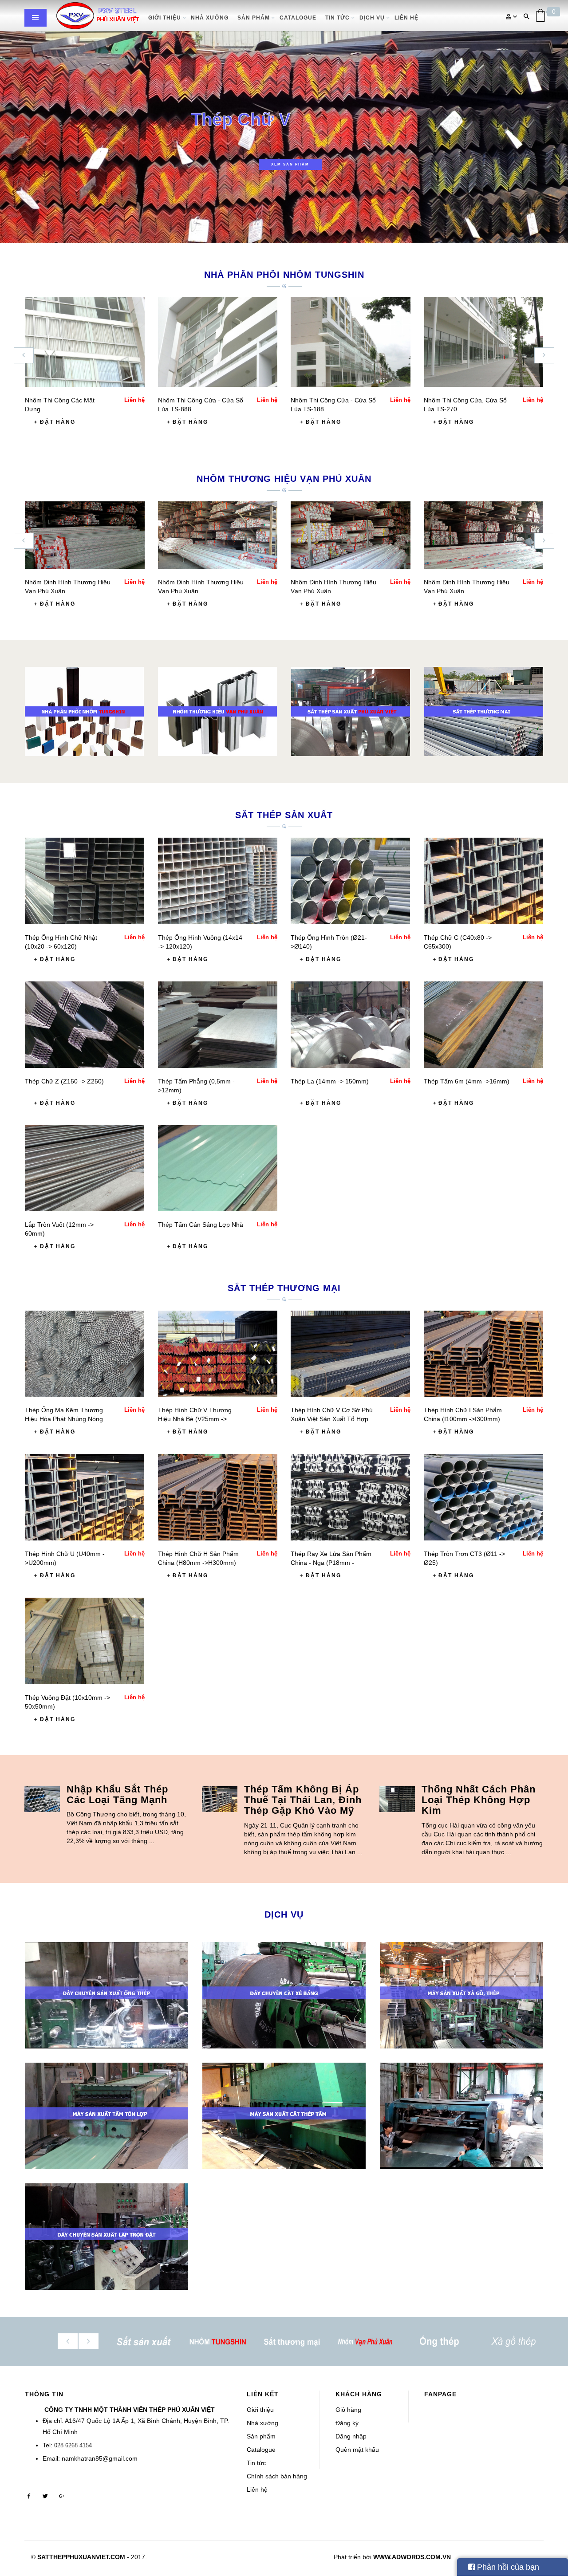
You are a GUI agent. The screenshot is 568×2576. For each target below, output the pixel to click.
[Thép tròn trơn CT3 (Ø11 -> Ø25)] (483, 1497)
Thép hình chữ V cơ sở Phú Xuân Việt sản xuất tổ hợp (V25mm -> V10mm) (332, 1419)
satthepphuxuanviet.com (81, 2557)
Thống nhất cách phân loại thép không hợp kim (479, 1800)
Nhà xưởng (262, 2423)
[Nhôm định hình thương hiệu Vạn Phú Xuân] (85, 535)
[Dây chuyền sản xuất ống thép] (106, 1995)
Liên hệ (257, 2489)
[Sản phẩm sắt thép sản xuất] (351, 711)
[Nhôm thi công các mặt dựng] (85, 342)
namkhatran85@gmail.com (100, 2458)
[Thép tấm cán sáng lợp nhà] (218, 1168)
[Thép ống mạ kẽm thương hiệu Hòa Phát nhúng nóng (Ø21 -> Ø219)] (85, 1353)
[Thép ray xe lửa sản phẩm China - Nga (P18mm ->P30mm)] (350, 1497)
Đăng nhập (351, 2436)
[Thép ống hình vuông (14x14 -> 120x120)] (218, 880)
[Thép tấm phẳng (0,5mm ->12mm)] (218, 1024)
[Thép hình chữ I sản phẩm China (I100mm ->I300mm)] (483, 1353)
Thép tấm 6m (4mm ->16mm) (467, 1081)
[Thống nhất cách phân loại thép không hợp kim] (397, 1799)
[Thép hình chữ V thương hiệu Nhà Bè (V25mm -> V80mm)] (218, 1353)
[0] (540, 15)
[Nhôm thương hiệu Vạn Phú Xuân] (217, 711)
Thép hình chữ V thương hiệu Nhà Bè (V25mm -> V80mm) (195, 1419)
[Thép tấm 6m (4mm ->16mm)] (483, 1024)
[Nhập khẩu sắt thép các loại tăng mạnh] (42, 1799)
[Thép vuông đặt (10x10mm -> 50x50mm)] (85, 1640)
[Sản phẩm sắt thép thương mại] (484, 711)
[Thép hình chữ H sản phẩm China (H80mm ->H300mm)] (218, 1497)
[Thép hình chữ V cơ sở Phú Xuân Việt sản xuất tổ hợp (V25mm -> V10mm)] (350, 1353)
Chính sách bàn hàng (277, 2476)
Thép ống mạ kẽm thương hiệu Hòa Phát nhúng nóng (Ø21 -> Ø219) (64, 1419)
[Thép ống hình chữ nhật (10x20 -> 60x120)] (85, 880)
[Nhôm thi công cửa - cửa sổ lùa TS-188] (351, 342)
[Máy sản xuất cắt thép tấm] (284, 2116)
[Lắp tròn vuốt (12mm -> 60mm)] (85, 1168)
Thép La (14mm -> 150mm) (330, 1081)
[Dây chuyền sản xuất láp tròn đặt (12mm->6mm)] (106, 2237)
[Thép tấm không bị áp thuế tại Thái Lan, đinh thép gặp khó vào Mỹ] (220, 1799)
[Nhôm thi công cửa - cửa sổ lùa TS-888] (218, 342)
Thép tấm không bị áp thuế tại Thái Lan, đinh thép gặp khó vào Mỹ (303, 1800)
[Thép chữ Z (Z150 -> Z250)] (85, 1024)
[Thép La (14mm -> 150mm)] (350, 1024)
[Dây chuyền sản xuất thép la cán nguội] (461, 2116)
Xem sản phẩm (290, 164)
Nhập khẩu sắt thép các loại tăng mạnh (117, 1794)
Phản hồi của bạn (507, 2567)
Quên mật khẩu (357, 2450)
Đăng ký (347, 2423)
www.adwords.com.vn (412, 2557)
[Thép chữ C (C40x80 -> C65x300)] (483, 880)
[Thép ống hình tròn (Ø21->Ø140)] (350, 880)
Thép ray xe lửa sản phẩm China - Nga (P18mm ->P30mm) (331, 1563)
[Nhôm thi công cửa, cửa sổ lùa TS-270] (484, 342)
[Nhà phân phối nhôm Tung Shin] (84, 711)
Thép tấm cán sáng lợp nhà (201, 1225)
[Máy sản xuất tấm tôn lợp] (106, 2116)
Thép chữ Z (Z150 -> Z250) (64, 1081)
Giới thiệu (260, 2410)
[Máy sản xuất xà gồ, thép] (461, 1995)
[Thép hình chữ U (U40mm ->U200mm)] (85, 1497)
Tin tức (256, 2463)
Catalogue (261, 2450)
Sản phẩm (261, 2436)
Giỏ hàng (348, 2410)
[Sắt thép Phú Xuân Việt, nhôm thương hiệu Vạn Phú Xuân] (98, 16)
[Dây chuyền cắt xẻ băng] (284, 1995)
